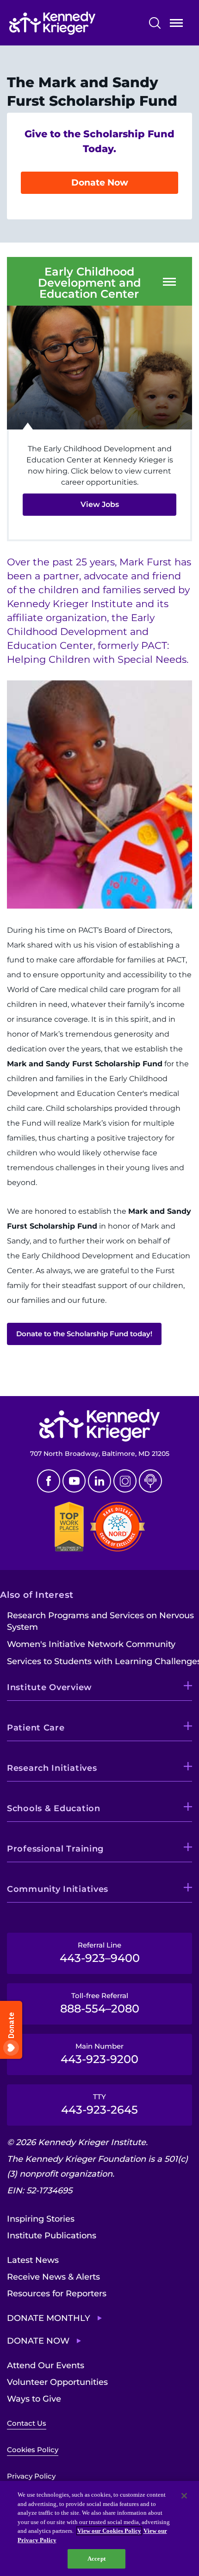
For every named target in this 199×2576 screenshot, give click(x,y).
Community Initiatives (58, 1889)
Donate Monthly (49, 2318)
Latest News (33, 2260)
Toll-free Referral (100, 2003)
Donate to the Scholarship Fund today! (84, 1334)
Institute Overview (50, 1687)
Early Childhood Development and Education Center (89, 283)
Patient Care (36, 1728)
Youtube (74, 1481)
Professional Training (55, 1849)
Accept (96, 2559)
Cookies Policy (33, 2450)
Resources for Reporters (57, 2294)
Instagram (125, 1481)
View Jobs (100, 504)
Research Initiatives (52, 1768)
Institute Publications (52, 2236)
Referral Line (100, 1953)
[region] (99, 2528)
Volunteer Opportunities (57, 2382)
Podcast (150, 1481)
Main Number (99, 2054)
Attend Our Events (46, 2365)
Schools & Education (54, 1808)
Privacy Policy (31, 2476)
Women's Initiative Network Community (91, 1644)
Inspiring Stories (41, 2219)
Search (155, 23)
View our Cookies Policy (109, 2531)
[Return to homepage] (72, 23)
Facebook (49, 1481)
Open (176, 25)
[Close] (184, 2496)
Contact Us (27, 2423)
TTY (99, 2104)
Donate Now (100, 183)
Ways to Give (34, 2399)
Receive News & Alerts (53, 2277)
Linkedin (99, 1481)
